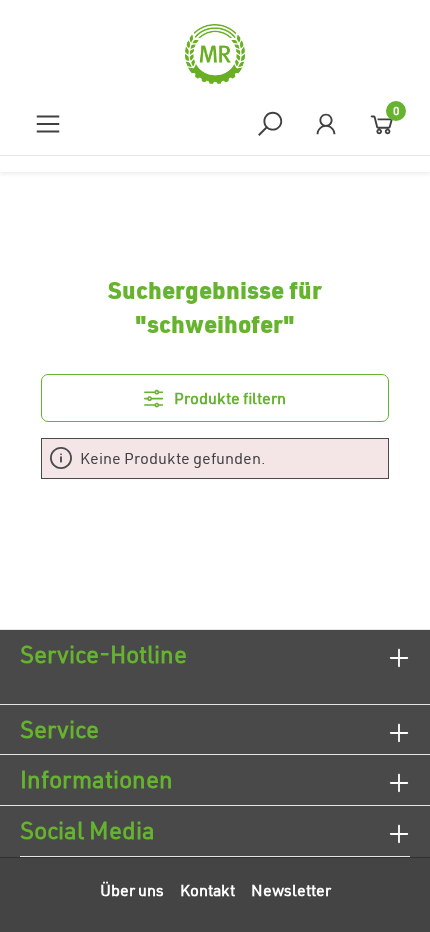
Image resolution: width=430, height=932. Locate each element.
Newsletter (291, 890)
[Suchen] (270, 123)
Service (59, 729)
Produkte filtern (228, 398)
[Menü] (48, 123)
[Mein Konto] (326, 123)
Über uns (132, 890)
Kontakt (207, 890)
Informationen (96, 779)
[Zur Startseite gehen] (215, 54)
